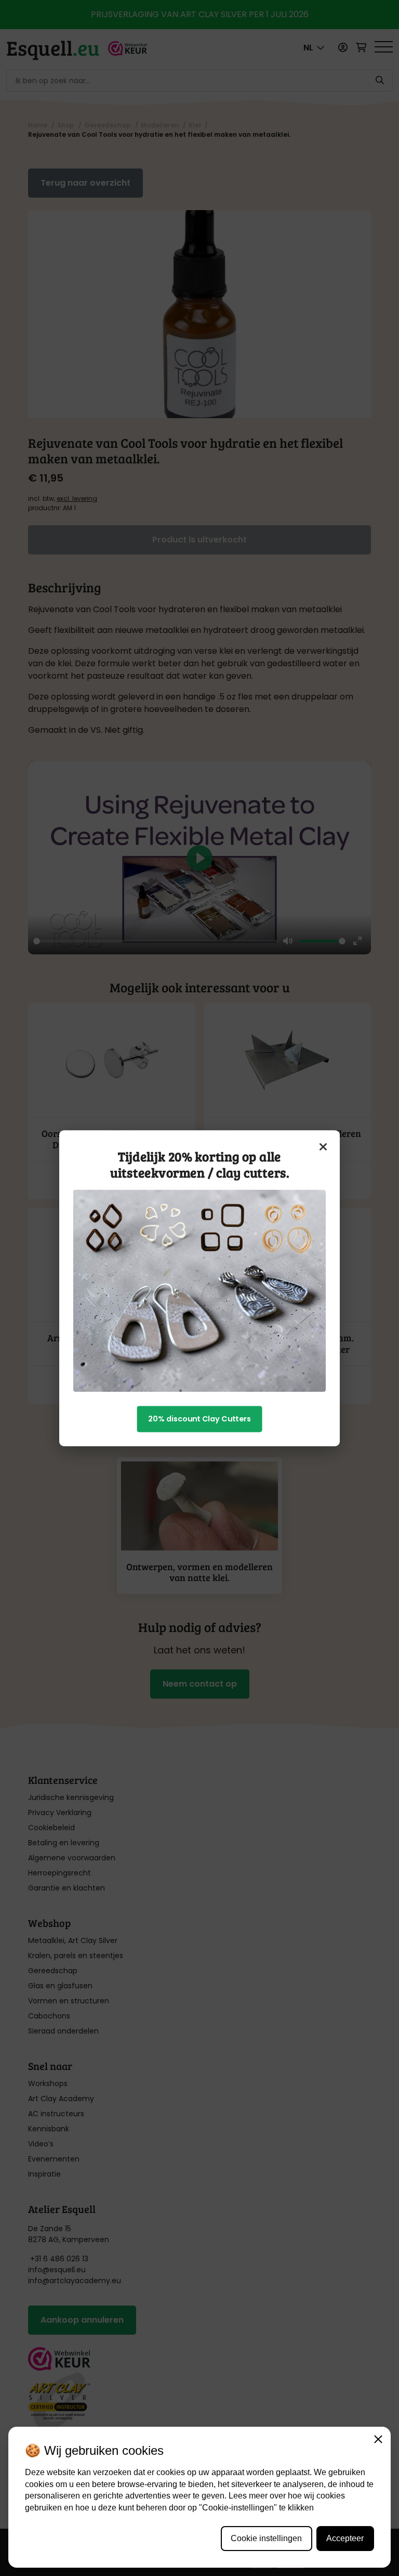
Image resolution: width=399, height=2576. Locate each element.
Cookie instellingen (266, 2538)
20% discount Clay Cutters (199, 1419)
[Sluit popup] (324, 1146)
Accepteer (345, 2538)
